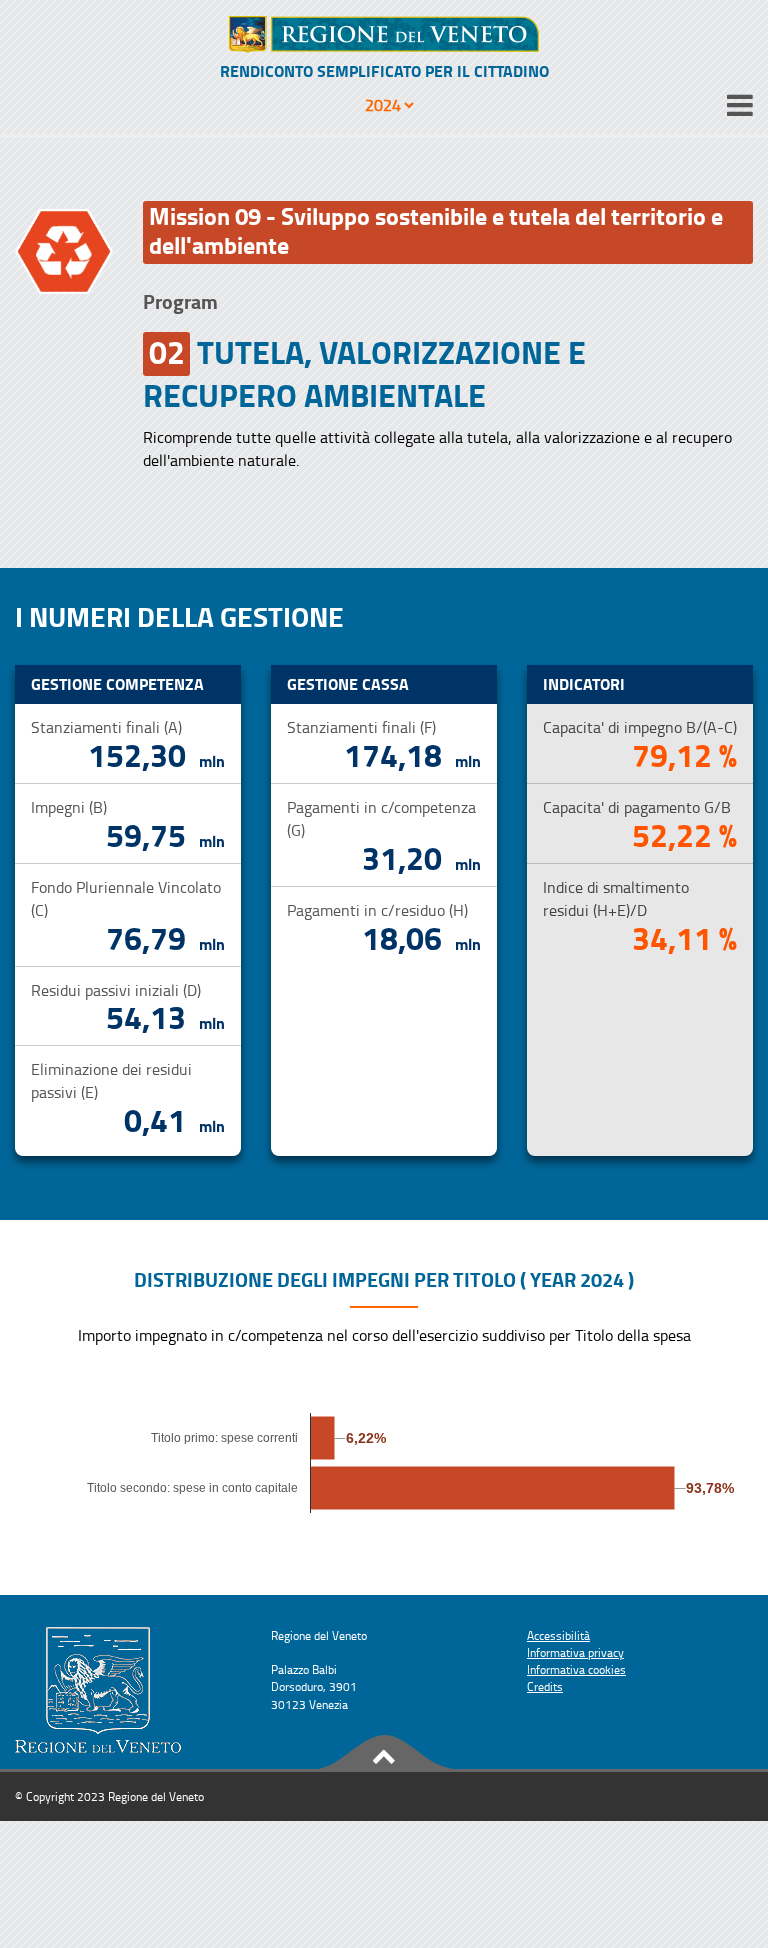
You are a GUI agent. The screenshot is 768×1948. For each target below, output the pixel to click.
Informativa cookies (576, 1669)
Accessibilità (558, 1635)
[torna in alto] (384, 1753)
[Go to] (384, 34)
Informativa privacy (575, 1652)
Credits (545, 1686)
